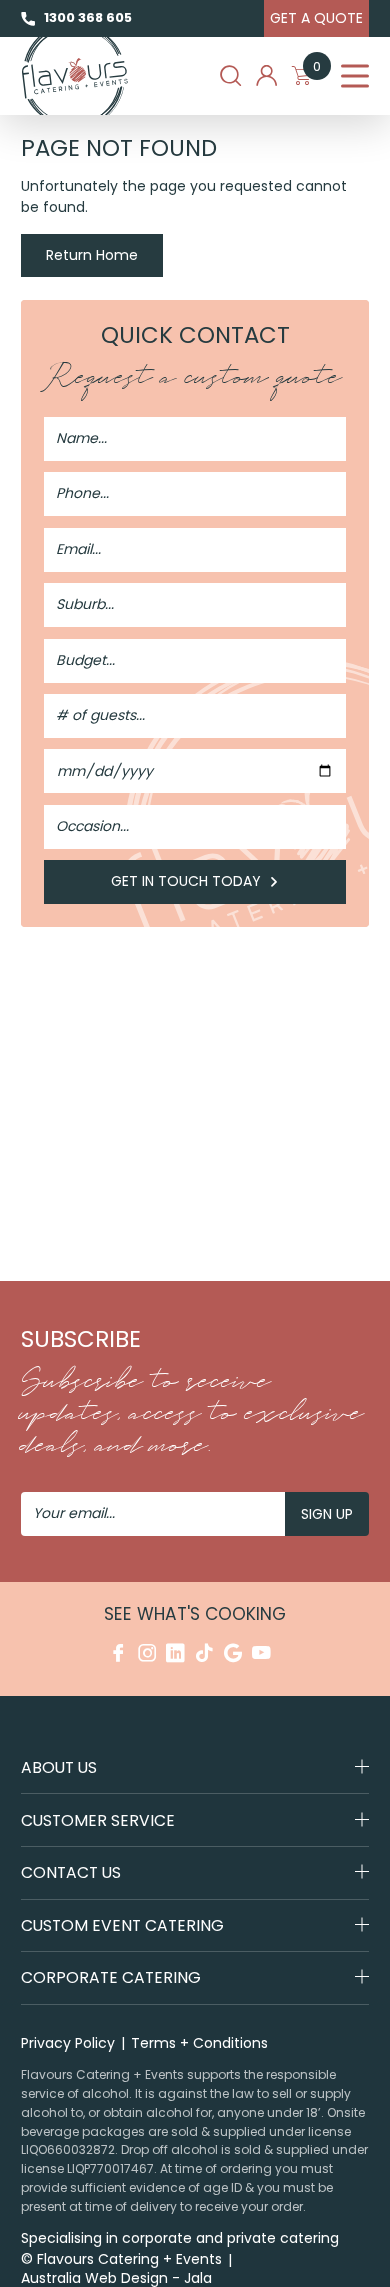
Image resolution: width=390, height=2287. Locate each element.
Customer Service (98, 1820)
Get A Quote (316, 18)
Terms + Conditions (199, 2043)
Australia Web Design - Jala (116, 2278)
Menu (355, 76)
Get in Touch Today (188, 881)
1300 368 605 (87, 17)
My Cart (317, 70)
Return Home (92, 255)
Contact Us (71, 1872)
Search (230, 75)
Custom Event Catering (122, 1925)
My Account (266, 75)
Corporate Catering (111, 1977)
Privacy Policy (68, 2043)
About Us (59, 1767)
